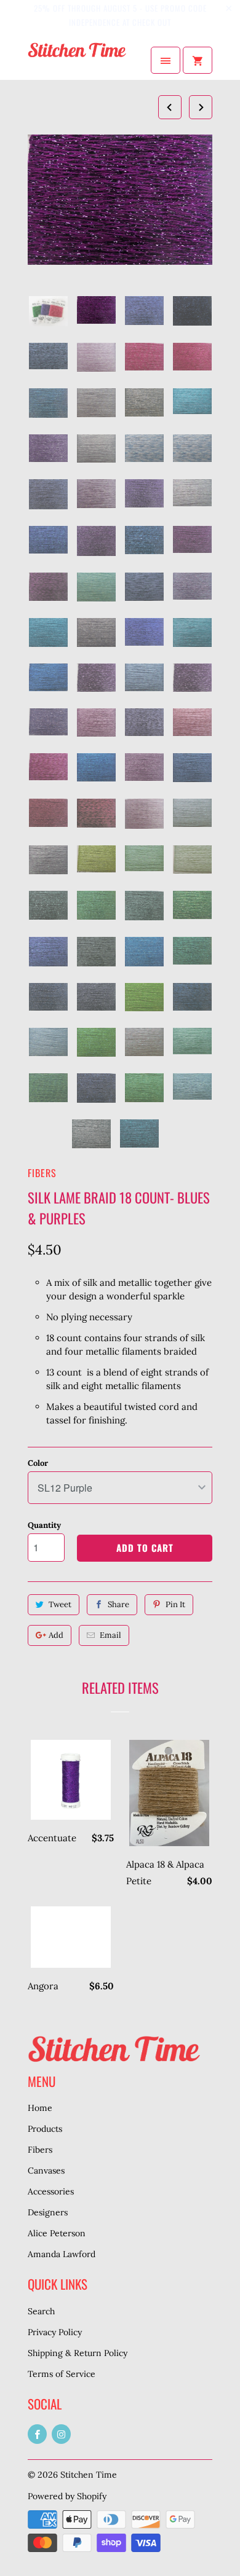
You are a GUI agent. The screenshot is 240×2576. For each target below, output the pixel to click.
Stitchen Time (89, 2475)
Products (45, 2129)
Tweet (60, 1604)
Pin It (175, 1604)
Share (118, 1604)
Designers (48, 2212)
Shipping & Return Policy (78, 2353)
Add (56, 1635)
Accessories (51, 2191)
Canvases (46, 2171)
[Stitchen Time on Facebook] (37, 2434)
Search (41, 2311)
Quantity (44, 1525)
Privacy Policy (55, 2332)
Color (38, 1463)
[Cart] (198, 60)
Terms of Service (62, 2374)
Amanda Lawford (62, 2254)
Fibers (42, 1173)
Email (110, 1635)
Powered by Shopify (67, 2496)
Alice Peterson (57, 2233)
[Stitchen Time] (77, 60)
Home (40, 2108)
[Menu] (166, 60)
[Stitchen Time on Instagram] (61, 2434)
